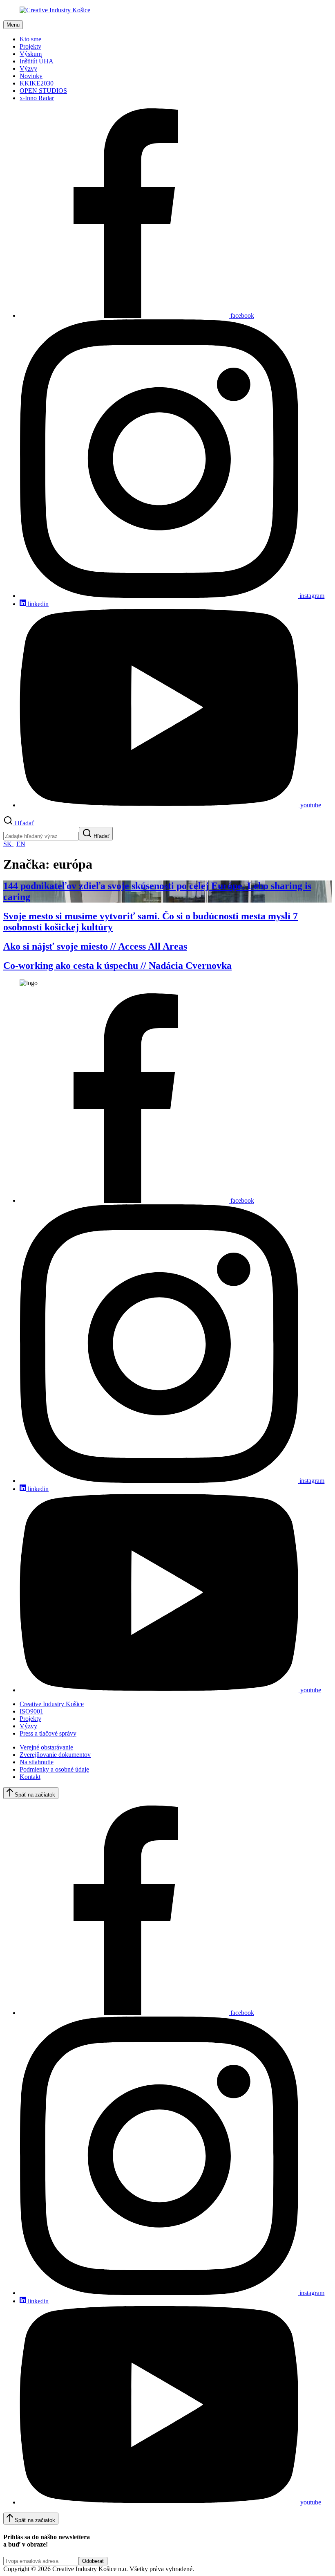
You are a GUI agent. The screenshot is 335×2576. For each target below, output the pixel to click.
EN (21, 844)
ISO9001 (31, 1711)
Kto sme (30, 39)
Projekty (30, 46)
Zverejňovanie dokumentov (55, 1755)
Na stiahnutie (37, 1762)
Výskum (31, 54)
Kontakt (30, 1777)
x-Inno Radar (37, 98)
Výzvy (28, 68)
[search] (41, 836)
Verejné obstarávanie (46, 1747)
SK (8, 844)
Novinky (31, 76)
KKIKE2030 (37, 83)
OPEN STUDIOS (43, 91)
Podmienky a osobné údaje (54, 1769)
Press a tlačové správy (48, 1733)
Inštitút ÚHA (37, 61)
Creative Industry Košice (52, 1704)
